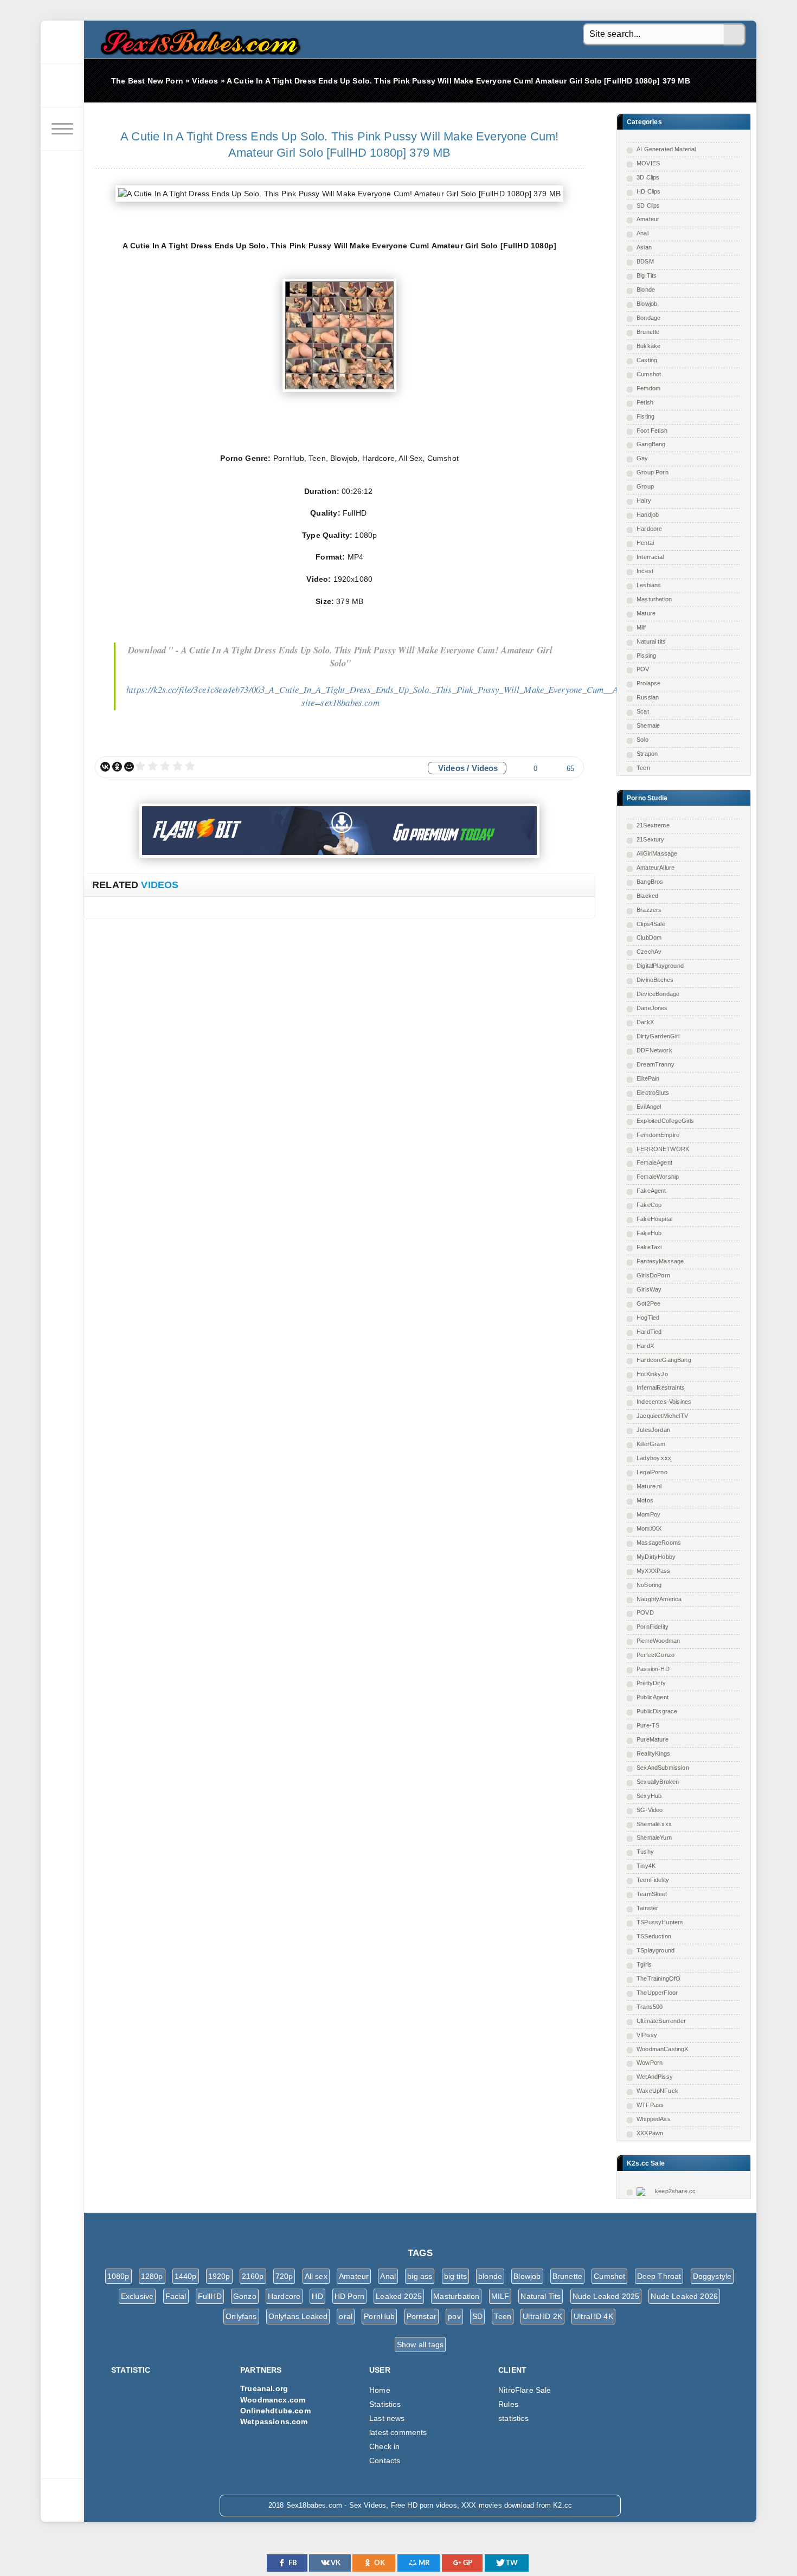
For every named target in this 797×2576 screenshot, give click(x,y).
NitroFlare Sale (525, 2390)
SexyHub (649, 1796)
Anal (642, 233)
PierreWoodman (658, 1641)
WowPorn (650, 2063)
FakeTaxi (649, 1247)
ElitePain (648, 1078)
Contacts (385, 2461)
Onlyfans (241, 2316)
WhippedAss (654, 2119)
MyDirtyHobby (656, 1557)
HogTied (648, 1318)
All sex (316, 2276)
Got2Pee (648, 1303)
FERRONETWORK (663, 1149)
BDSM (645, 261)
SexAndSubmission (663, 1768)
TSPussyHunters (660, 1922)
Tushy (645, 1852)
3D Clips (648, 177)
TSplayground (655, 1950)
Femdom (648, 388)
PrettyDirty (651, 1683)
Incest (645, 571)
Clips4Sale (651, 924)
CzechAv (649, 952)
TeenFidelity (653, 1880)
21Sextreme (653, 825)
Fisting (645, 416)
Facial (176, 2296)
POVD (645, 1613)
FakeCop (649, 1205)
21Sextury (651, 839)
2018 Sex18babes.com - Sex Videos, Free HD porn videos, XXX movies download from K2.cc (198, 39)
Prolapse (648, 683)
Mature (646, 613)
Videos (451, 768)
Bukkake (648, 346)
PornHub (379, 2316)
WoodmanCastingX (663, 2049)
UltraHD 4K (593, 2316)
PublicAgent (653, 1697)
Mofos (645, 1500)
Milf (641, 627)
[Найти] (735, 35)
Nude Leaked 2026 (684, 2296)
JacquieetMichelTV (662, 1416)
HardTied (649, 1332)
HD (317, 2296)
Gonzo (245, 2296)
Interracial (650, 557)
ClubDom (649, 937)
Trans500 (650, 2007)
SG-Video (650, 1810)
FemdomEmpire (658, 1135)
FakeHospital (654, 1219)
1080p (118, 2276)
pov (454, 2316)
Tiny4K (646, 1866)
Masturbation (654, 599)
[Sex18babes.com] (62, 42)
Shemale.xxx (654, 1824)
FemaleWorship (658, 1177)
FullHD (210, 2296)
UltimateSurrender (661, 2021)
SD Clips (648, 205)
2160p (253, 2276)
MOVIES (648, 163)
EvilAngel (649, 1107)
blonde (490, 2276)
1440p (186, 2276)
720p (284, 2276)
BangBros (650, 882)
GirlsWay (649, 1289)
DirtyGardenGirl (658, 1036)
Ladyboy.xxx (654, 1458)
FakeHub (649, 1233)
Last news (387, 2418)
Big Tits (647, 275)
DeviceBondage (658, 994)
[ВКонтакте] (105, 767)
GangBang (651, 444)
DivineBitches (655, 980)
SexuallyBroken (658, 1782)
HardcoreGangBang (664, 1360)
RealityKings (653, 1753)
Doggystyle (712, 2276)
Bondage (648, 318)
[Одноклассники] (117, 767)
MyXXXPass (654, 1571)
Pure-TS (648, 1725)
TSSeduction (654, 1936)
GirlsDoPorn (653, 1275)
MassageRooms (659, 1543)
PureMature (653, 1739)
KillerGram (651, 1444)
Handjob (648, 515)
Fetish (645, 402)
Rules (508, 2404)
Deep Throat (659, 2276)
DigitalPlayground (660, 966)
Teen (643, 768)
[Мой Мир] (129, 767)
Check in (384, 2446)
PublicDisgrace (657, 1711)
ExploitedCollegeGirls (666, 1121)
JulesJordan (653, 1430)
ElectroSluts (653, 1093)
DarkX (645, 1022)
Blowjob (647, 304)
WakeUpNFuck (657, 2091)
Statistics (385, 2404)
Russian (648, 697)
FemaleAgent (654, 1162)
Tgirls (644, 1964)
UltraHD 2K (542, 2316)
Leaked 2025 (399, 2296)
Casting (647, 360)
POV (643, 669)
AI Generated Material (666, 149)
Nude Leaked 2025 (606, 2296)
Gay (642, 458)
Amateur (648, 219)
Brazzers (649, 910)
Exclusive (137, 2296)
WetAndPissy (655, 2077)
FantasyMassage (660, 1261)
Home (380, 2390)
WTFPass (650, 2105)
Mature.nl (649, 1486)
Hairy (644, 500)
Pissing (646, 656)
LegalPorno (652, 1472)
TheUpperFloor (657, 1993)
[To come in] (62, 86)
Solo (642, 740)
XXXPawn (650, 2133)
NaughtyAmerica (659, 1599)
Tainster (647, 1908)
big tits (455, 2276)
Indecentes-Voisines (664, 1402)
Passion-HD (653, 1669)
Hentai (645, 543)
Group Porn (653, 472)
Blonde (646, 290)
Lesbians (649, 585)
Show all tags (420, 2344)
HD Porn (349, 2296)
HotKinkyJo (652, 1374)
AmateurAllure (655, 868)
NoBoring (649, 1585)
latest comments (398, 2432)
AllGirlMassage (657, 853)
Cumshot (649, 374)
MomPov (648, 1514)
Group (645, 486)
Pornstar (422, 2316)
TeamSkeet (652, 1894)
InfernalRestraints (661, 1387)
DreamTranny (655, 1064)
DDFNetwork (654, 1050)
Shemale (648, 725)
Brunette (648, 332)
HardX (645, 1346)
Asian (644, 247)
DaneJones (652, 1008)
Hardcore (649, 529)
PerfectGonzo (655, 1655)
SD (477, 2316)
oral (346, 2316)
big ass (420, 2276)
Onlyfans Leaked (298, 2316)
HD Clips (648, 191)
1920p (219, 2276)
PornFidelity (653, 1627)
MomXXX (649, 1528)
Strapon (647, 754)
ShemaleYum (654, 1838)
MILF (500, 2296)
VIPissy (647, 2035)
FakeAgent (651, 1191)
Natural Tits (541, 2296)
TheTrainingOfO (658, 1978)
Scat (643, 711)
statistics (513, 2418)
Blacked (647, 896)
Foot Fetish (652, 431)
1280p (152, 2276)
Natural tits (651, 641)
